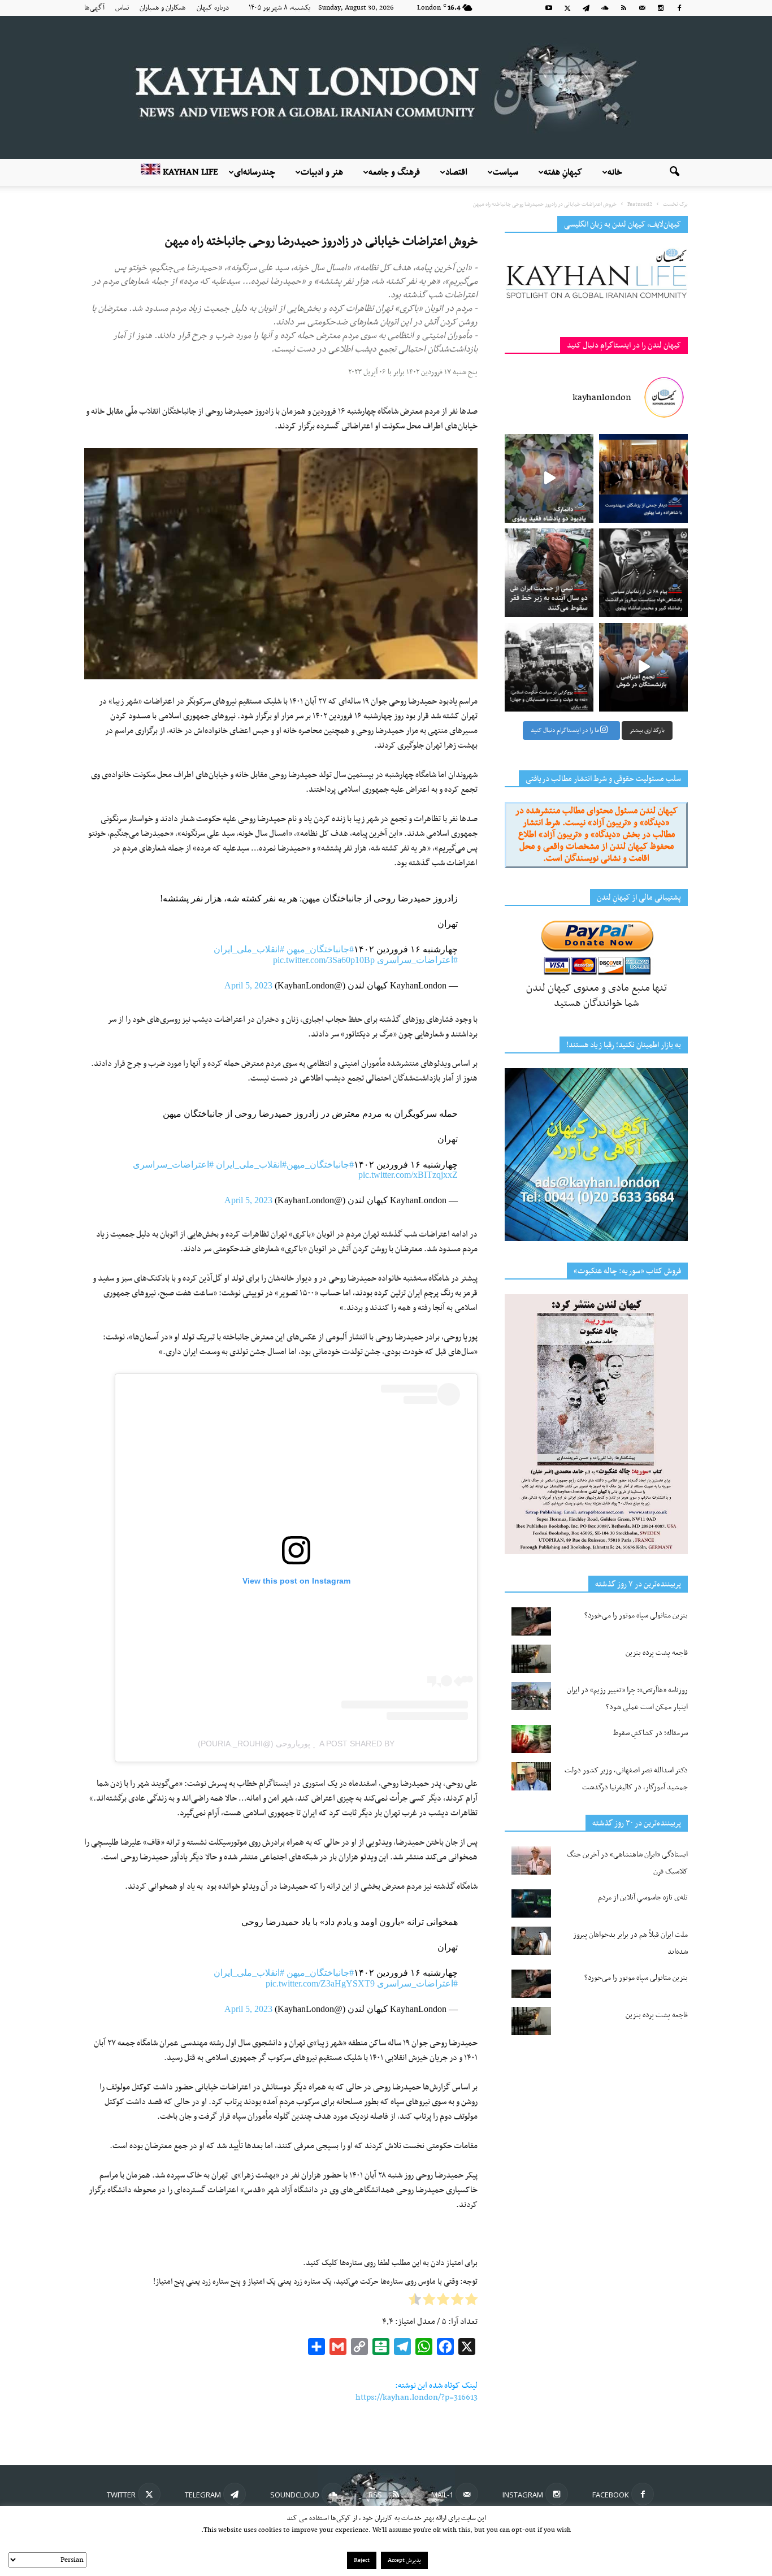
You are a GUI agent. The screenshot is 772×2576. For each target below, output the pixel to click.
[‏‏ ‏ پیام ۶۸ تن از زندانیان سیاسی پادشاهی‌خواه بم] (643, 573)
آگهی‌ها (94, 8)
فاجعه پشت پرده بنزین (657, 1653)
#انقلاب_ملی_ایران (249, 949)
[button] (674, 172)
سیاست (506, 172)
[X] (567, 8)
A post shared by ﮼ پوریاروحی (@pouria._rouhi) (296, 1744)
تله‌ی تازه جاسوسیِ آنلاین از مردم (643, 1898)
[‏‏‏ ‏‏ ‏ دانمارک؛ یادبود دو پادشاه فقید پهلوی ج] (549, 478)
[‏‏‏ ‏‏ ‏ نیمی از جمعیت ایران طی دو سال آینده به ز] (549, 573)
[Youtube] (549, 8)
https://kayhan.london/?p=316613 (417, 2397)
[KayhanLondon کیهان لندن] (386, 87)
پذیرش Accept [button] (404, 2560)
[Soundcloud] (605, 8)
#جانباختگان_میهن (320, 949)
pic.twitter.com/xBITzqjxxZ (408, 1175)
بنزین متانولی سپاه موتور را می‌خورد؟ (636, 1616)
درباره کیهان (213, 8)
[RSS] (623, 8)
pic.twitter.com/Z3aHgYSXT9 (320, 1983)
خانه (615, 172)
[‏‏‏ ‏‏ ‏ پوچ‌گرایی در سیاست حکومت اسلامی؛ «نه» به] (549, 667)
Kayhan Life (189, 172)
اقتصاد (456, 172)
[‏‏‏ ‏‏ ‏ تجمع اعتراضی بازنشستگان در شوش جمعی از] (643, 667)
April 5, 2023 (248, 985)
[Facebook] (679, 8)
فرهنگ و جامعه (394, 172)
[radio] (471, 2302)
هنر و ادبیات (322, 172)
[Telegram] (586, 8)
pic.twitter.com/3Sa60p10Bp (324, 960)
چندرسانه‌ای (255, 172)
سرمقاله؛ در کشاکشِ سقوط (650, 1733)
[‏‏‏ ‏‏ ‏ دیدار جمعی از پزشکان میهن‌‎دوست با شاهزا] (643, 478)
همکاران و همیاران (163, 8)
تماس (122, 8)
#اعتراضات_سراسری (417, 960)
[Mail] (642, 8)
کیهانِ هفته (563, 172)
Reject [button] (362, 2560)
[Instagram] (661, 8)
